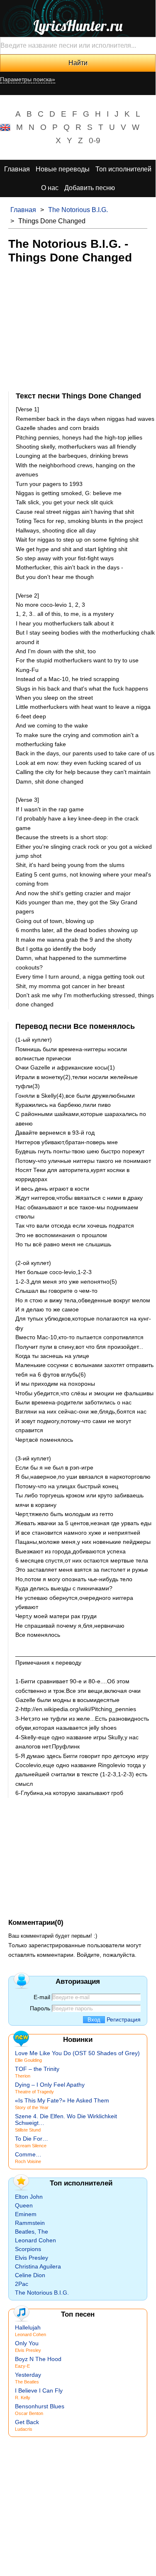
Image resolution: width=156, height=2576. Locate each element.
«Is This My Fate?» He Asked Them (62, 2100)
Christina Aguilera (38, 2266)
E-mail (42, 1997)
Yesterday (28, 2375)
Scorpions (28, 2249)
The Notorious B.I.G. (78, 210)
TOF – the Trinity (37, 2069)
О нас (50, 188)
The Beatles (27, 2382)
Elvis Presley (32, 2258)
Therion (23, 2076)
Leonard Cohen (35, 2240)
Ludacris (24, 2429)
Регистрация (124, 2019)
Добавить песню (90, 188)
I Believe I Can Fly (39, 2390)
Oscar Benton (29, 2413)
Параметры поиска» (28, 79)
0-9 (95, 140)
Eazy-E (22, 2366)
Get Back (27, 2422)
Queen (24, 2205)
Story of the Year (32, 2107)
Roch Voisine (28, 2161)
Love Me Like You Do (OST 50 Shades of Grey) (77, 2053)
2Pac (22, 2284)
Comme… (28, 2154)
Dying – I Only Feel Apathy (50, 2085)
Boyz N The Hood (38, 2359)
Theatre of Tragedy (34, 2092)
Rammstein (30, 2223)
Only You (27, 2343)
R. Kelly (23, 2398)
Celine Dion (30, 2275)
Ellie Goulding (28, 2060)
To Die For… (32, 2139)
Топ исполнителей (123, 169)
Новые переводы (63, 169)
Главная (17, 169)
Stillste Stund (28, 2130)
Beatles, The (32, 2232)
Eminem (26, 2214)
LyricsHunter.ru (78, 26)
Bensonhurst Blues (40, 2406)
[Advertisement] (78, 327)
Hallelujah (28, 2327)
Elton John (29, 2197)
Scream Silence (31, 2146)
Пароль (40, 2008)
